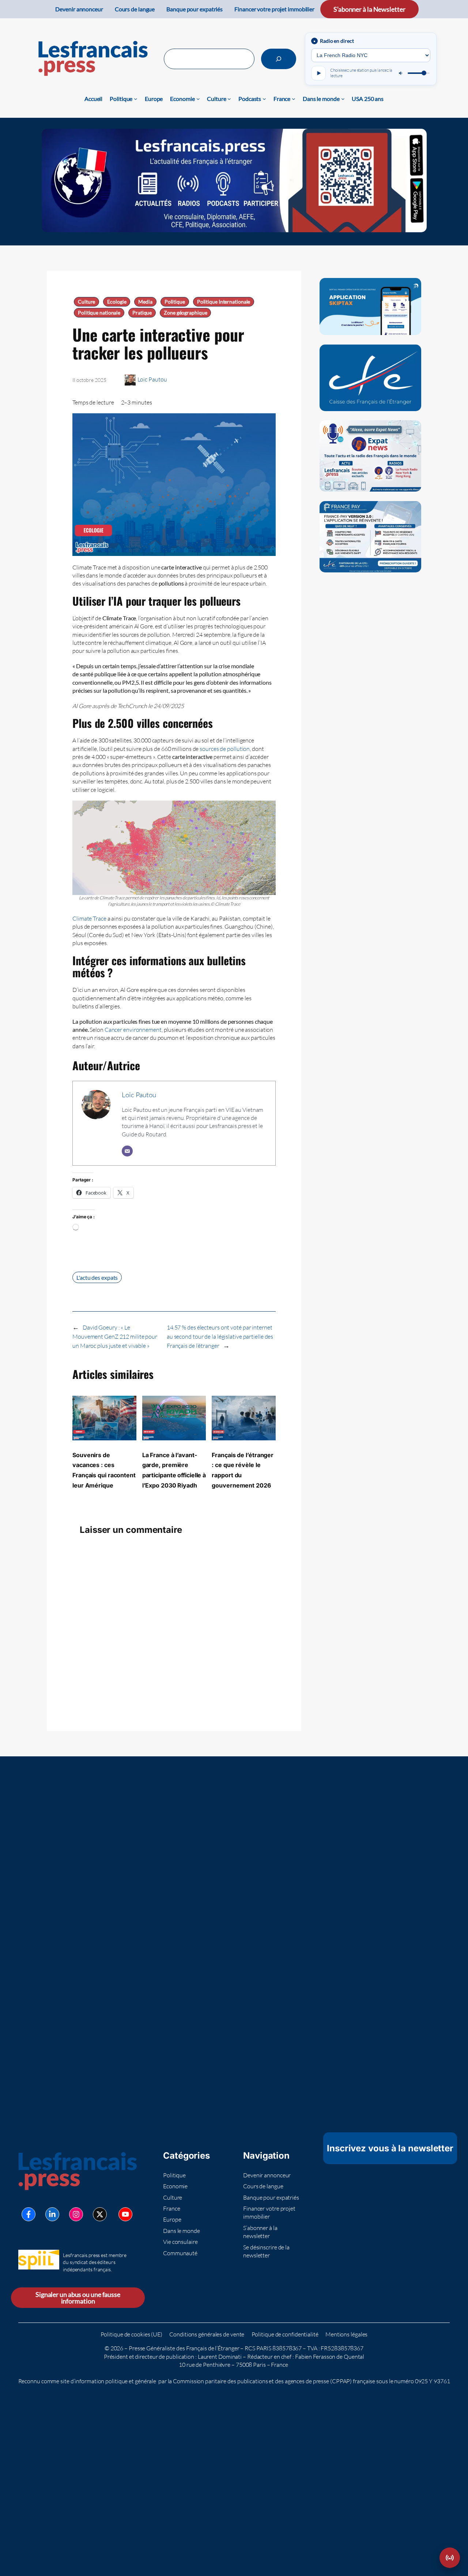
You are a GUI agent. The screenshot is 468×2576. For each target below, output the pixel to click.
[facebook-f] (29, 2214)
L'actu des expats (97, 1277)
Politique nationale (99, 313)
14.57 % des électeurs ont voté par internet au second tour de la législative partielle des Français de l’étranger (220, 1336)
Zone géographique (185, 313)
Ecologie (117, 302)
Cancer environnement (133, 1030)
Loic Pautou (152, 379)
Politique (175, 302)
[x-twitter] (100, 2214)
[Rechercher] (279, 59)
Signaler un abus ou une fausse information (78, 2298)
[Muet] (401, 73)
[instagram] (76, 2214)
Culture (86, 302)
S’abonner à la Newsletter (369, 9)
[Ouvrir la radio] (450, 2558)
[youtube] (125, 2214)
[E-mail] (127, 1151)
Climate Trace (89, 918)
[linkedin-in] (52, 2214)
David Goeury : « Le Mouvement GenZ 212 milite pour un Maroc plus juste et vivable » (115, 1336)
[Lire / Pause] (318, 73)
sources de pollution (225, 749)
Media (145, 302)
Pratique (142, 313)
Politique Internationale (224, 302)
